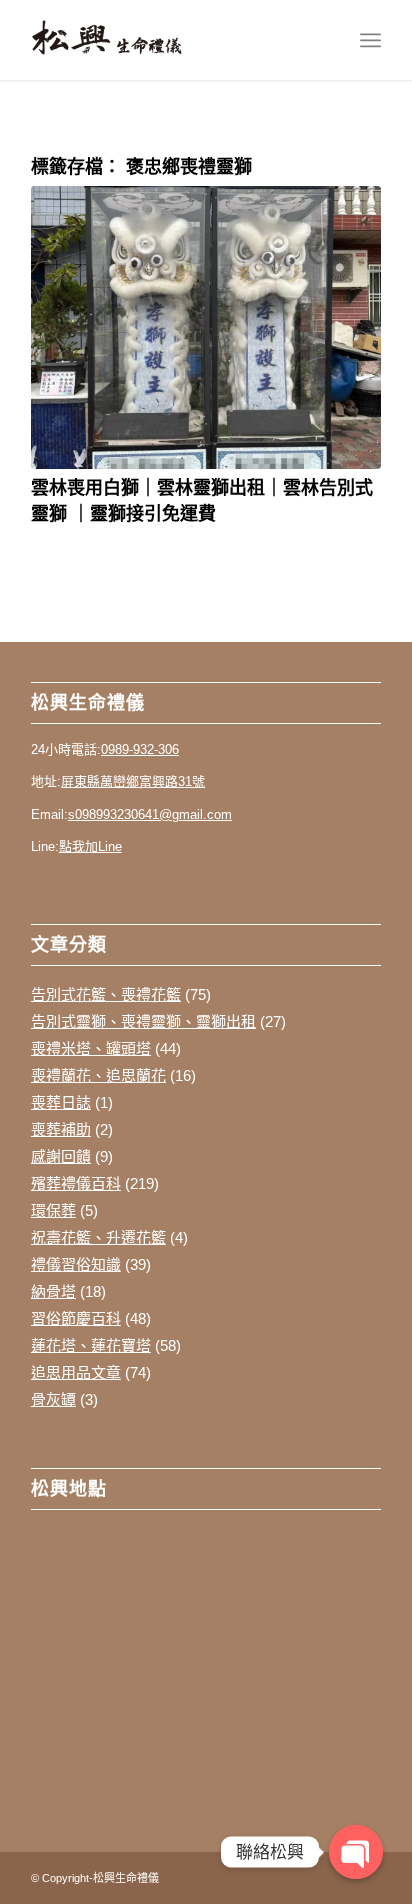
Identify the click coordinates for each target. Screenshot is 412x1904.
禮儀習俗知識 (76, 1264)
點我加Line (90, 846)
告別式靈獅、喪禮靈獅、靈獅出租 (143, 1021)
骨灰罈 (53, 1399)
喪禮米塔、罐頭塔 (91, 1048)
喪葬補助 (61, 1129)
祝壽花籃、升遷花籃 (98, 1237)
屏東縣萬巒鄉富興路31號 (133, 781)
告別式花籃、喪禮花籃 (106, 994)
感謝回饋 (61, 1156)
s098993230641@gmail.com (150, 814)
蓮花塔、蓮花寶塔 (91, 1345)
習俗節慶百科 (76, 1318)
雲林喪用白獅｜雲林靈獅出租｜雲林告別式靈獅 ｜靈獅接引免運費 (202, 499)
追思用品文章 (76, 1372)
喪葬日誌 (61, 1102)
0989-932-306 (140, 749)
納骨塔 (53, 1291)
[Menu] (370, 40)
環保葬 (53, 1210)
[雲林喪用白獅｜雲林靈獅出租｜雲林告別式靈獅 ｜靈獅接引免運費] (206, 327)
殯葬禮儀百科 (76, 1183)
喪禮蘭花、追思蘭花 (98, 1075)
